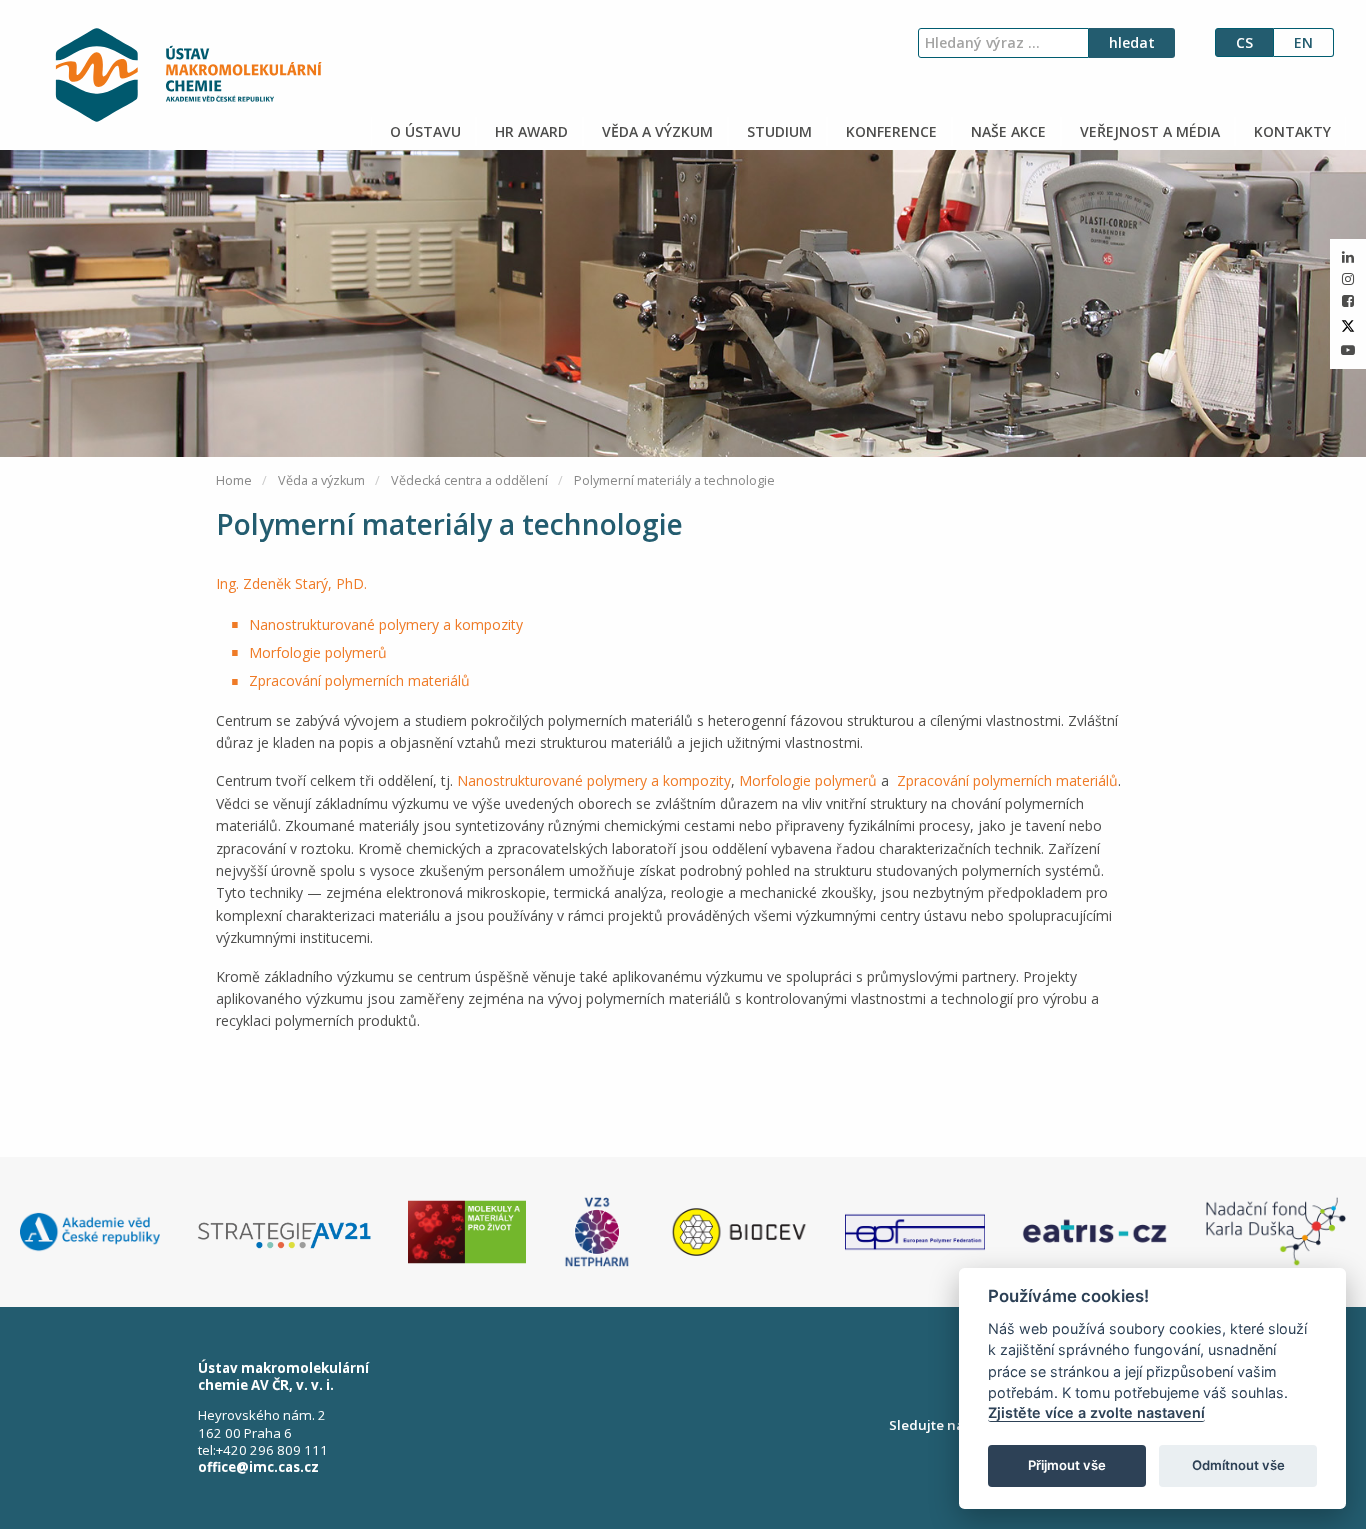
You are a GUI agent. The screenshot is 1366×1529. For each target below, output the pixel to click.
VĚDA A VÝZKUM (655, 131)
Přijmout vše (1067, 1465)
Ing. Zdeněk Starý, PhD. (291, 583)
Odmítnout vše (1238, 1465)
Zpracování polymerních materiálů (359, 680)
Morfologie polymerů (318, 652)
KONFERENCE (889, 131)
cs (1244, 42)
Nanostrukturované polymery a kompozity (386, 624)
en (1303, 42)
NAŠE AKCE (1006, 131)
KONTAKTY (1290, 131)
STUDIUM (777, 131)
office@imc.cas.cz (258, 1467)
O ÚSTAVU (423, 131)
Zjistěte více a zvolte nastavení (1096, 1412)
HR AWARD (529, 131)
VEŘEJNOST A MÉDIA (1148, 131)
